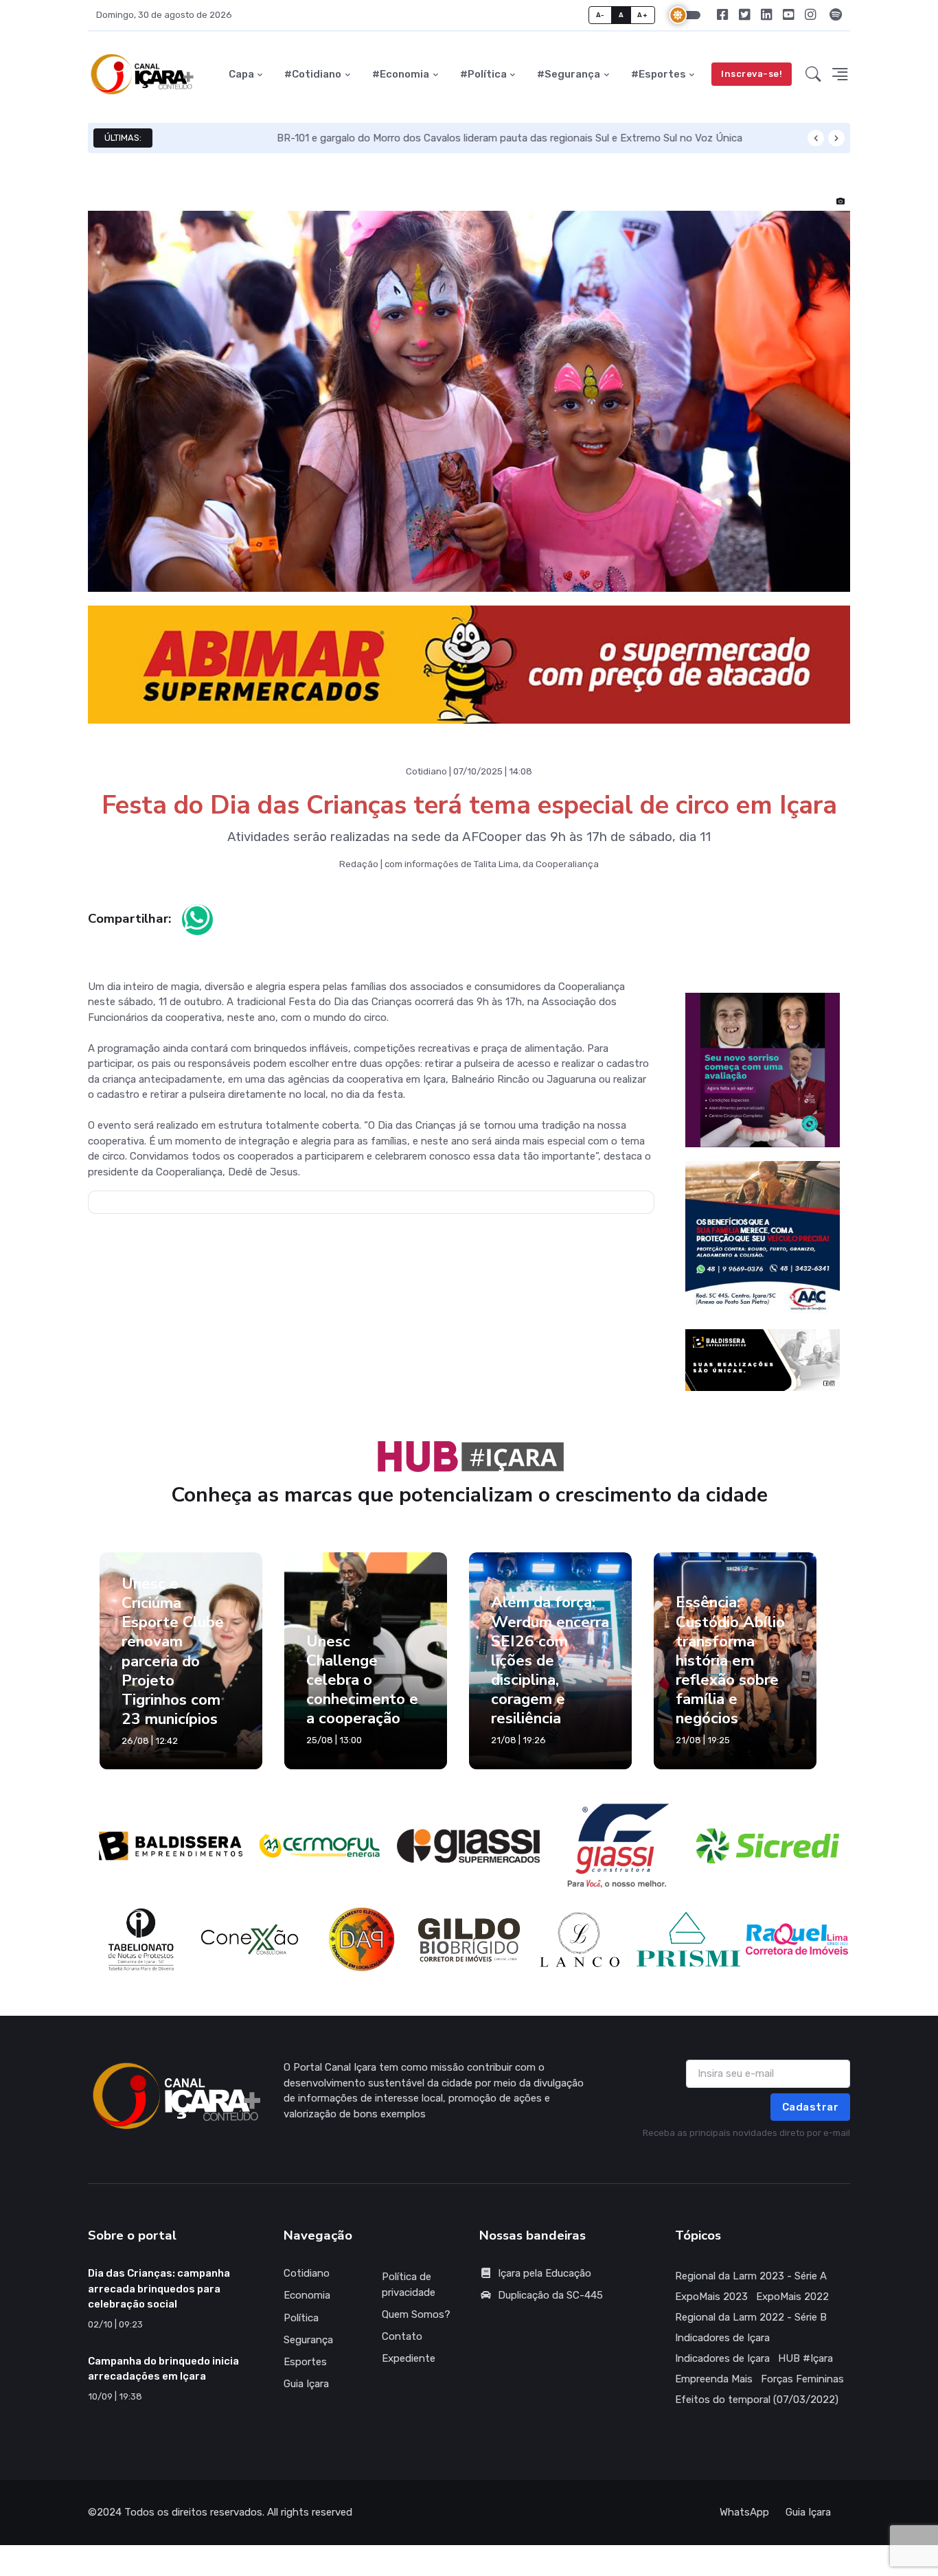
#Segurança (569, 74)
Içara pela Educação (545, 2286)
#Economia (401, 74)
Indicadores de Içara (722, 2351)
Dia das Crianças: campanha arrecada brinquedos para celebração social (159, 2302)
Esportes (305, 2374)
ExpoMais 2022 (792, 2310)
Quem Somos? (416, 2327)
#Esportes (659, 74)
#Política (483, 74)
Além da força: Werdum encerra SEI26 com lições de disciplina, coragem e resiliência (550, 1673)
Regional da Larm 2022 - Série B (751, 2330)
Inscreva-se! (752, 74)
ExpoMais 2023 (711, 2310)
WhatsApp (744, 2525)
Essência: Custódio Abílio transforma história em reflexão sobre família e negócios (730, 1673)
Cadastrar (811, 2119)
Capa (241, 74)
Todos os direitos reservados (193, 2525)
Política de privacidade (409, 2298)
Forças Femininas (802, 2392)
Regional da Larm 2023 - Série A (751, 2289)
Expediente (409, 2371)
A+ (642, 15)
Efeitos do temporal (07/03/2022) (757, 2413)
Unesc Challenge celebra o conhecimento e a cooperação (362, 1692)
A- (600, 15)
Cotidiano (307, 2286)
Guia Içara (306, 2397)
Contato (402, 2349)
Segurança (308, 2352)
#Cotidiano (313, 74)
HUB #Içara (805, 2371)
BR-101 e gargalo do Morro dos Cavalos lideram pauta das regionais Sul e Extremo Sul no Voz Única (396, 138)
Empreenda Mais (714, 2392)
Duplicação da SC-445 (550, 2308)
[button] (813, 74)
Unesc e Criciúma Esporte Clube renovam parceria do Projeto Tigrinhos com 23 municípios (173, 1664)
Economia (307, 2308)
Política (301, 2330)
